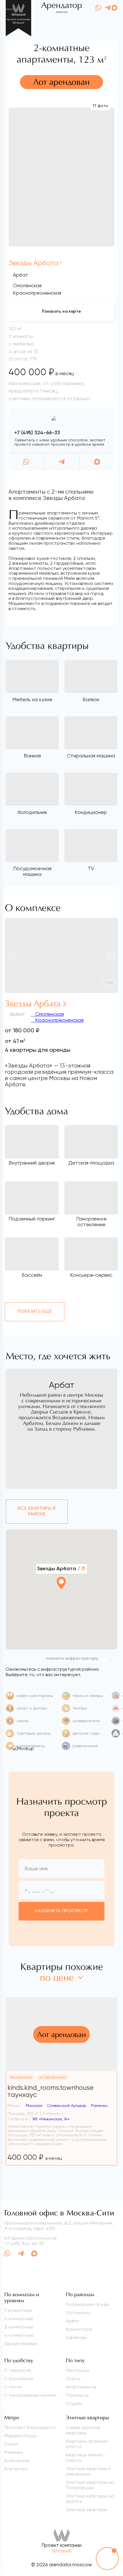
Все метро (16, 2469)
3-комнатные (19, 2327)
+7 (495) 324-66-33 (37, 433)
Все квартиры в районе (37, 1511)
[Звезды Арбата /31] (61, 1599)
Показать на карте (61, 311)
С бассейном (19, 2379)
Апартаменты (81, 2387)
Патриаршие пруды (87, 2304)
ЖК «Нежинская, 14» (51, 2119)
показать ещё (35, 1312)
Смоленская (49, 1014)
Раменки (13, 2452)
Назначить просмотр (61, 1911)
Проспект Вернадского (30, 2427)
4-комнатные (19, 2335)
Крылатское (79, 2329)
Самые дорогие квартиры (83, 2430)
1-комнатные (18, 2310)
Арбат (21, 275)
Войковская (17, 2461)
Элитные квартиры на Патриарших (90, 2485)
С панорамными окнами (30, 2395)
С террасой (18, 2370)
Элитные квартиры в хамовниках (88, 2471)
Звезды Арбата (33, 263)
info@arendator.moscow (30, 2238)
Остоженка (78, 2313)
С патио (13, 2387)
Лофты (73, 2379)
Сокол (11, 2444)
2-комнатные (19, 2319)
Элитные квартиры (87, 2510)
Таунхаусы (77, 2395)
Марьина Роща (20, 2436)
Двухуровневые (21, 2343)
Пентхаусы (78, 2370)
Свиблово (76, 2337)
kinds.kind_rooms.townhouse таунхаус (50, 2091)
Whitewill (61, 2551)
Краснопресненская (59, 1020)
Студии (74, 2403)
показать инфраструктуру (72, 1658)
